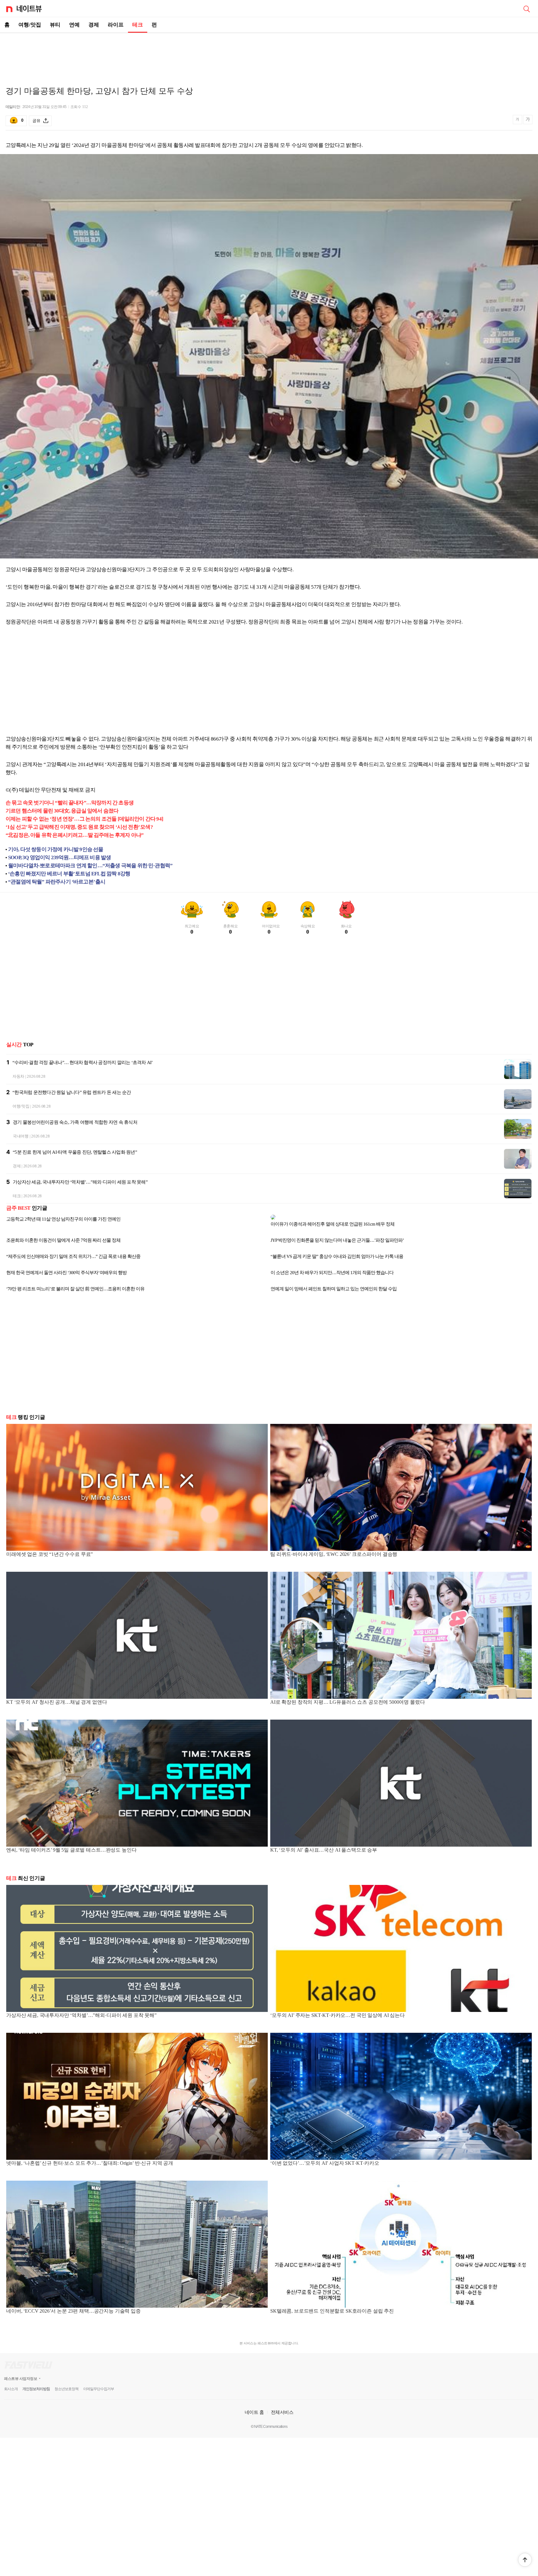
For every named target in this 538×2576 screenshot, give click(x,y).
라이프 (116, 25)
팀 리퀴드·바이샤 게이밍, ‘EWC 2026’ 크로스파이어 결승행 (334, 1549)
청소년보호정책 (66, 2384)
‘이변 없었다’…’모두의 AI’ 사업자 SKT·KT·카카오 (325, 2158)
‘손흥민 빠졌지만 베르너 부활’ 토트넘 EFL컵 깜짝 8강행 (69, 874)
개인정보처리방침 (36, 2384)
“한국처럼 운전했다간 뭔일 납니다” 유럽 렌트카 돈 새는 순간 (72, 1092)
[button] (525, 2560)
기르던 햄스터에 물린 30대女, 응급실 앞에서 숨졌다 (62, 811)
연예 (74, 25)
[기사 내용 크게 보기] (528, 120)
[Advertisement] (269, 55)
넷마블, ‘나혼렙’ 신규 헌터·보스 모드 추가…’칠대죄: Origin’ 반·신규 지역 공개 (90, 2158)
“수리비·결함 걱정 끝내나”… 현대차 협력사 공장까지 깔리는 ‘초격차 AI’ (83, 1062)
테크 (138, 25)
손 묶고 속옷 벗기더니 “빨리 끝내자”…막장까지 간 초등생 (70, 803)
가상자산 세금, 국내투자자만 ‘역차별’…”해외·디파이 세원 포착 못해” (80, 1182)
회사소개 (11, 2384)
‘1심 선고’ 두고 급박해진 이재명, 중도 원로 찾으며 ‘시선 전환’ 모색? (79, 827)
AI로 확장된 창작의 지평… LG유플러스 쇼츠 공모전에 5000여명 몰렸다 (347, 1697)
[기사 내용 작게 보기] (518, 122)
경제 (94, 25)
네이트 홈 (254, 2407)
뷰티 (55, 25)
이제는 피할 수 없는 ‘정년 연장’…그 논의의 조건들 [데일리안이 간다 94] (84, 819)
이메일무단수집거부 (99, 2384)
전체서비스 (282, 2407)
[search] (526, 8)
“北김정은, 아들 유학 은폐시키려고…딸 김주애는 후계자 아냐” (75, 835)
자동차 (18, 1076)
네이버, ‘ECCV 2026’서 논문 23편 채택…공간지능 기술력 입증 (73, 2306)
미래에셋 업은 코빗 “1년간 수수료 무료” (50, 1549)
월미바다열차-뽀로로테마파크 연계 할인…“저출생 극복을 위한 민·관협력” (90, 866)
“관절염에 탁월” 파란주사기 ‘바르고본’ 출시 (57, 882)
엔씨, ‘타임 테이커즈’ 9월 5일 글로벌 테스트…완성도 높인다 (71, 1845)
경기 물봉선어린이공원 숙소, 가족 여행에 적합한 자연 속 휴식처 (75, 1122)
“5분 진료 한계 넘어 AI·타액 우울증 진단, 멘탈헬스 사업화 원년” (75, 1152)
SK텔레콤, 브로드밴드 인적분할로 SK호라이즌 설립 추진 (332, 2306)
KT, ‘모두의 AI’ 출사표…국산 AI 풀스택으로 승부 (324, 1845)
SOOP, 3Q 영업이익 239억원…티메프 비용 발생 (59, 857)
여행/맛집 (30, 25)
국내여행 (21, 1136)
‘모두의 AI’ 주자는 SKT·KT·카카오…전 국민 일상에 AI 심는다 (337, 2010)
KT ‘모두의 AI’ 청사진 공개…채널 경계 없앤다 (57, 1697)
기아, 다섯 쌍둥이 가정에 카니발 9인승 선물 (56, 849)
